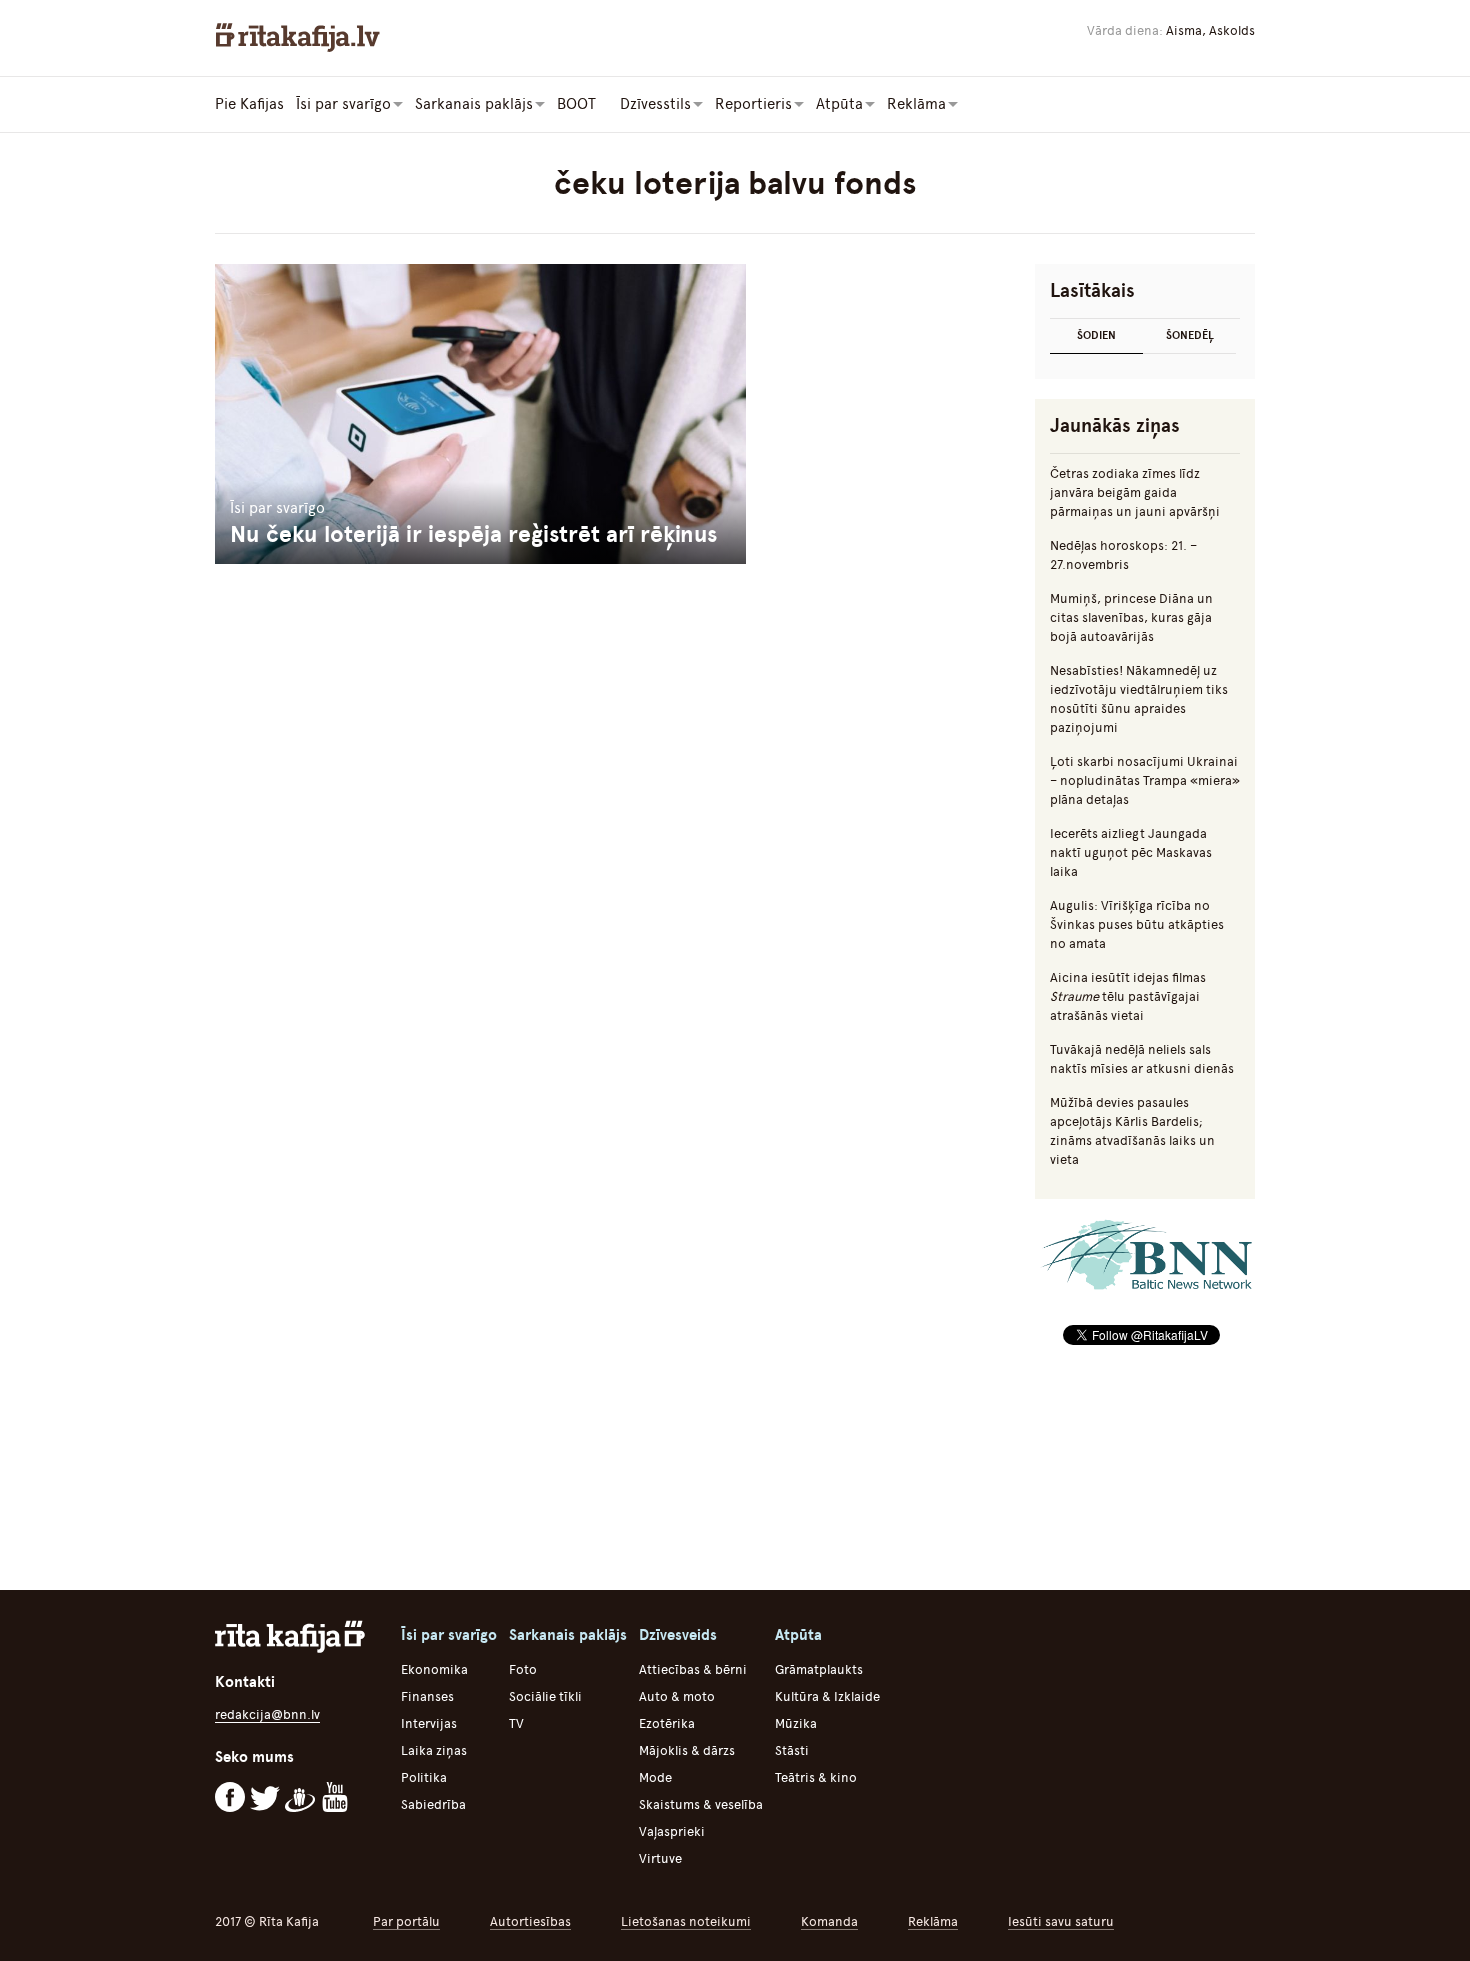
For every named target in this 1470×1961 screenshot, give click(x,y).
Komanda (829, 1921)
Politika (424, 1777)
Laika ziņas (434, 1750)
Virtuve (660, 1858)
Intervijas (429, 1723)
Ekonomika (434, 1669)
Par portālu (406, 1921)
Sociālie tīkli (545, 1696)
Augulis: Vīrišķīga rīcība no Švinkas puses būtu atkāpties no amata (1137, 924)
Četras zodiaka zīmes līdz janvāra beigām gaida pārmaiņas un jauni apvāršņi (1135, 492)
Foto (523, 1669)
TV (516, 1723)
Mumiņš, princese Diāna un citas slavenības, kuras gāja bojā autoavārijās (1131, 617)
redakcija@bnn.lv (267, 1714)
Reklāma (933, 1921)
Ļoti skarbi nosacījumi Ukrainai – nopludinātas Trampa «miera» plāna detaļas (1145, 780)
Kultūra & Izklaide (827, 1696)
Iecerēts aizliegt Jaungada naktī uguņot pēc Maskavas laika (1131, 852)
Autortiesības (530, 1921)
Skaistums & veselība (701, 1804)
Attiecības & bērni (693, 1669)
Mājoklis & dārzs (687, 1750)
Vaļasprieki (672, 1831)
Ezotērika (667, 1723)
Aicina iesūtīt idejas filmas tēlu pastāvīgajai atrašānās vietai (1128, 996)
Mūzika (796, 1723)
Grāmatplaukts (819, 1669)
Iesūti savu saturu (1061, 1921)
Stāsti (792, 1750)
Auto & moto (677, 1696)
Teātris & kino (816, 1777)
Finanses (427, 1696)
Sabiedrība (433, 1804)
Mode (655, 1777)
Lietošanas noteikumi (686, 1921)
